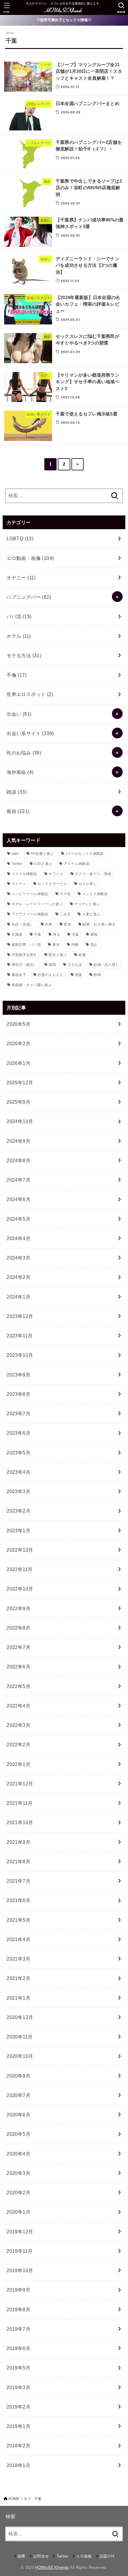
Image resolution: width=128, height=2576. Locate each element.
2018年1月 (18, 2465)
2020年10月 (20, 2056)
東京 (56, 945)
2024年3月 (18, 1258)
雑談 (17, 792)
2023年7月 (18, 1414)
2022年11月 (19, 1569)
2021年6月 (18, 1900)
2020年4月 (18, 2154)
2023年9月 (18, 1375)
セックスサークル (52, 884)
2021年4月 (18, 1939)
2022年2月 (18, 1744)
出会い (19, 714)
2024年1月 (18, 1297)
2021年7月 (18, 1881)
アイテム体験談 (77, 864)
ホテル (19, 636)
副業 (22, 2556)
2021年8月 (18, 1861)
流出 (94, 945)
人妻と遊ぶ (91, 914)
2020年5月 (18, 2134)
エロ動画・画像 (30, 558)
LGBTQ (20, 538)
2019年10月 (20, 2270)
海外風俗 (20, 772)
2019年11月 (19, 2251)
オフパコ (56, 874)
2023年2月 (18, 1511)
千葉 (38, 934)
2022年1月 (18, 1764)
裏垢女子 (19, 975)
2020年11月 (19, 2037)
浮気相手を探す (24, 955)
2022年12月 (20, 1550)
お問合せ (41, 2556)
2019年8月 (18, 2309)
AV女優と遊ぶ (42, 854)
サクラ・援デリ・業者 (93, 874)
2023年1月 (18, 1530)
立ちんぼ (75, 965)
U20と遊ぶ (43, 864)
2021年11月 (19, 1803)
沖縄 (75, 945)
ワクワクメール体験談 (30, 914)
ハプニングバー (29, 597)
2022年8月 (18, 1628)
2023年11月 (19, 1336)
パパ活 (19, 616)
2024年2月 (18, 1277)
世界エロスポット (30, 694)
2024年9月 (18, 1141)
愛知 (94, 934)
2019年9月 (18, 2290)
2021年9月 (18, 1842)
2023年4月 (18, 1472)
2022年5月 (18, 1686)
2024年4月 (18, 1238)
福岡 (52, 965)
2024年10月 (20, 1121)
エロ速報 (84, 2556)
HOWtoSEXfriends (52, 2567)
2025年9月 (18, 1102)
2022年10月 (20, 1589)
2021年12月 (20, 1784)
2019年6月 (18, 2348)
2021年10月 (20, 1822)
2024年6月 (18, 1199)
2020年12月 (20, 2017)
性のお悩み (24, 753)
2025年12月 (20, 1083)
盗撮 (82, 955)
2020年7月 (18, 2095)
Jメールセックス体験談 (84, 854)
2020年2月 (18, 2192)
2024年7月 (18, 1180)
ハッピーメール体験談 (30, 894)
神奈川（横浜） (24, 965)
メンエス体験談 (95, 894)
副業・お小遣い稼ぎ (99, 924)
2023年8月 (18, 1394)
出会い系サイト (30, 733)
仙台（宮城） (23, 924)
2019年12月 (20, 2232)
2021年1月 (18, 1998)
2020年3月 (18, 2173)
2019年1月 (18, 2426)
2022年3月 (18, 1725)
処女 (67, 924)
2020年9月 (18, 2076)
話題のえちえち (50, 975)
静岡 (97, 975)
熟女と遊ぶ (58, 955)
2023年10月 (20, 1355)
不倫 (17, 675)
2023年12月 (20, 1316)
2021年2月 (18, 1978)
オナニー (21, 578)
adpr (15, 854)
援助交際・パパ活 (26, 945)
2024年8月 (18, 1160)
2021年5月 (18, 1920)
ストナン (19, 884)
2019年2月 (18, 2407)
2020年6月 (18, 2115)
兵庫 (49, 924)
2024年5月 (18, 1219)
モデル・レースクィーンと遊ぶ (37, 904)
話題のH (107, 2556)
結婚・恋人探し (106, 965)
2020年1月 (18, 2212)
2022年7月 (18, 1647)
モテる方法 (24, 655)
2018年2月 (18, 2446)
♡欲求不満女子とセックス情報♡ (64, 20)
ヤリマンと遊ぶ (87, 904)
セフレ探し (88, 884)
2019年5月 (18, 2368)
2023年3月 (18, 1491)
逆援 (78, 975)
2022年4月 (18, 1706)
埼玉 (56, 934)
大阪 (75, 934)
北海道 (17, 934)
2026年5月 (18, 1024)
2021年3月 (18, 1959)
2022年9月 (18, 1608)
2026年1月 (18, 1063)
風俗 (18, 811)
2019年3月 (18, 2387)
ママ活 (65, 894)
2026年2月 (18, 1043)
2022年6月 (18, 1667)
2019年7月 (18, 2329)
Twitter (17, 864)
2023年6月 (18, 1433)
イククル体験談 (24, 874)
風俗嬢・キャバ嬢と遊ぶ (32, 985)
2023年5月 (18, 1453)
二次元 (65, 914)
